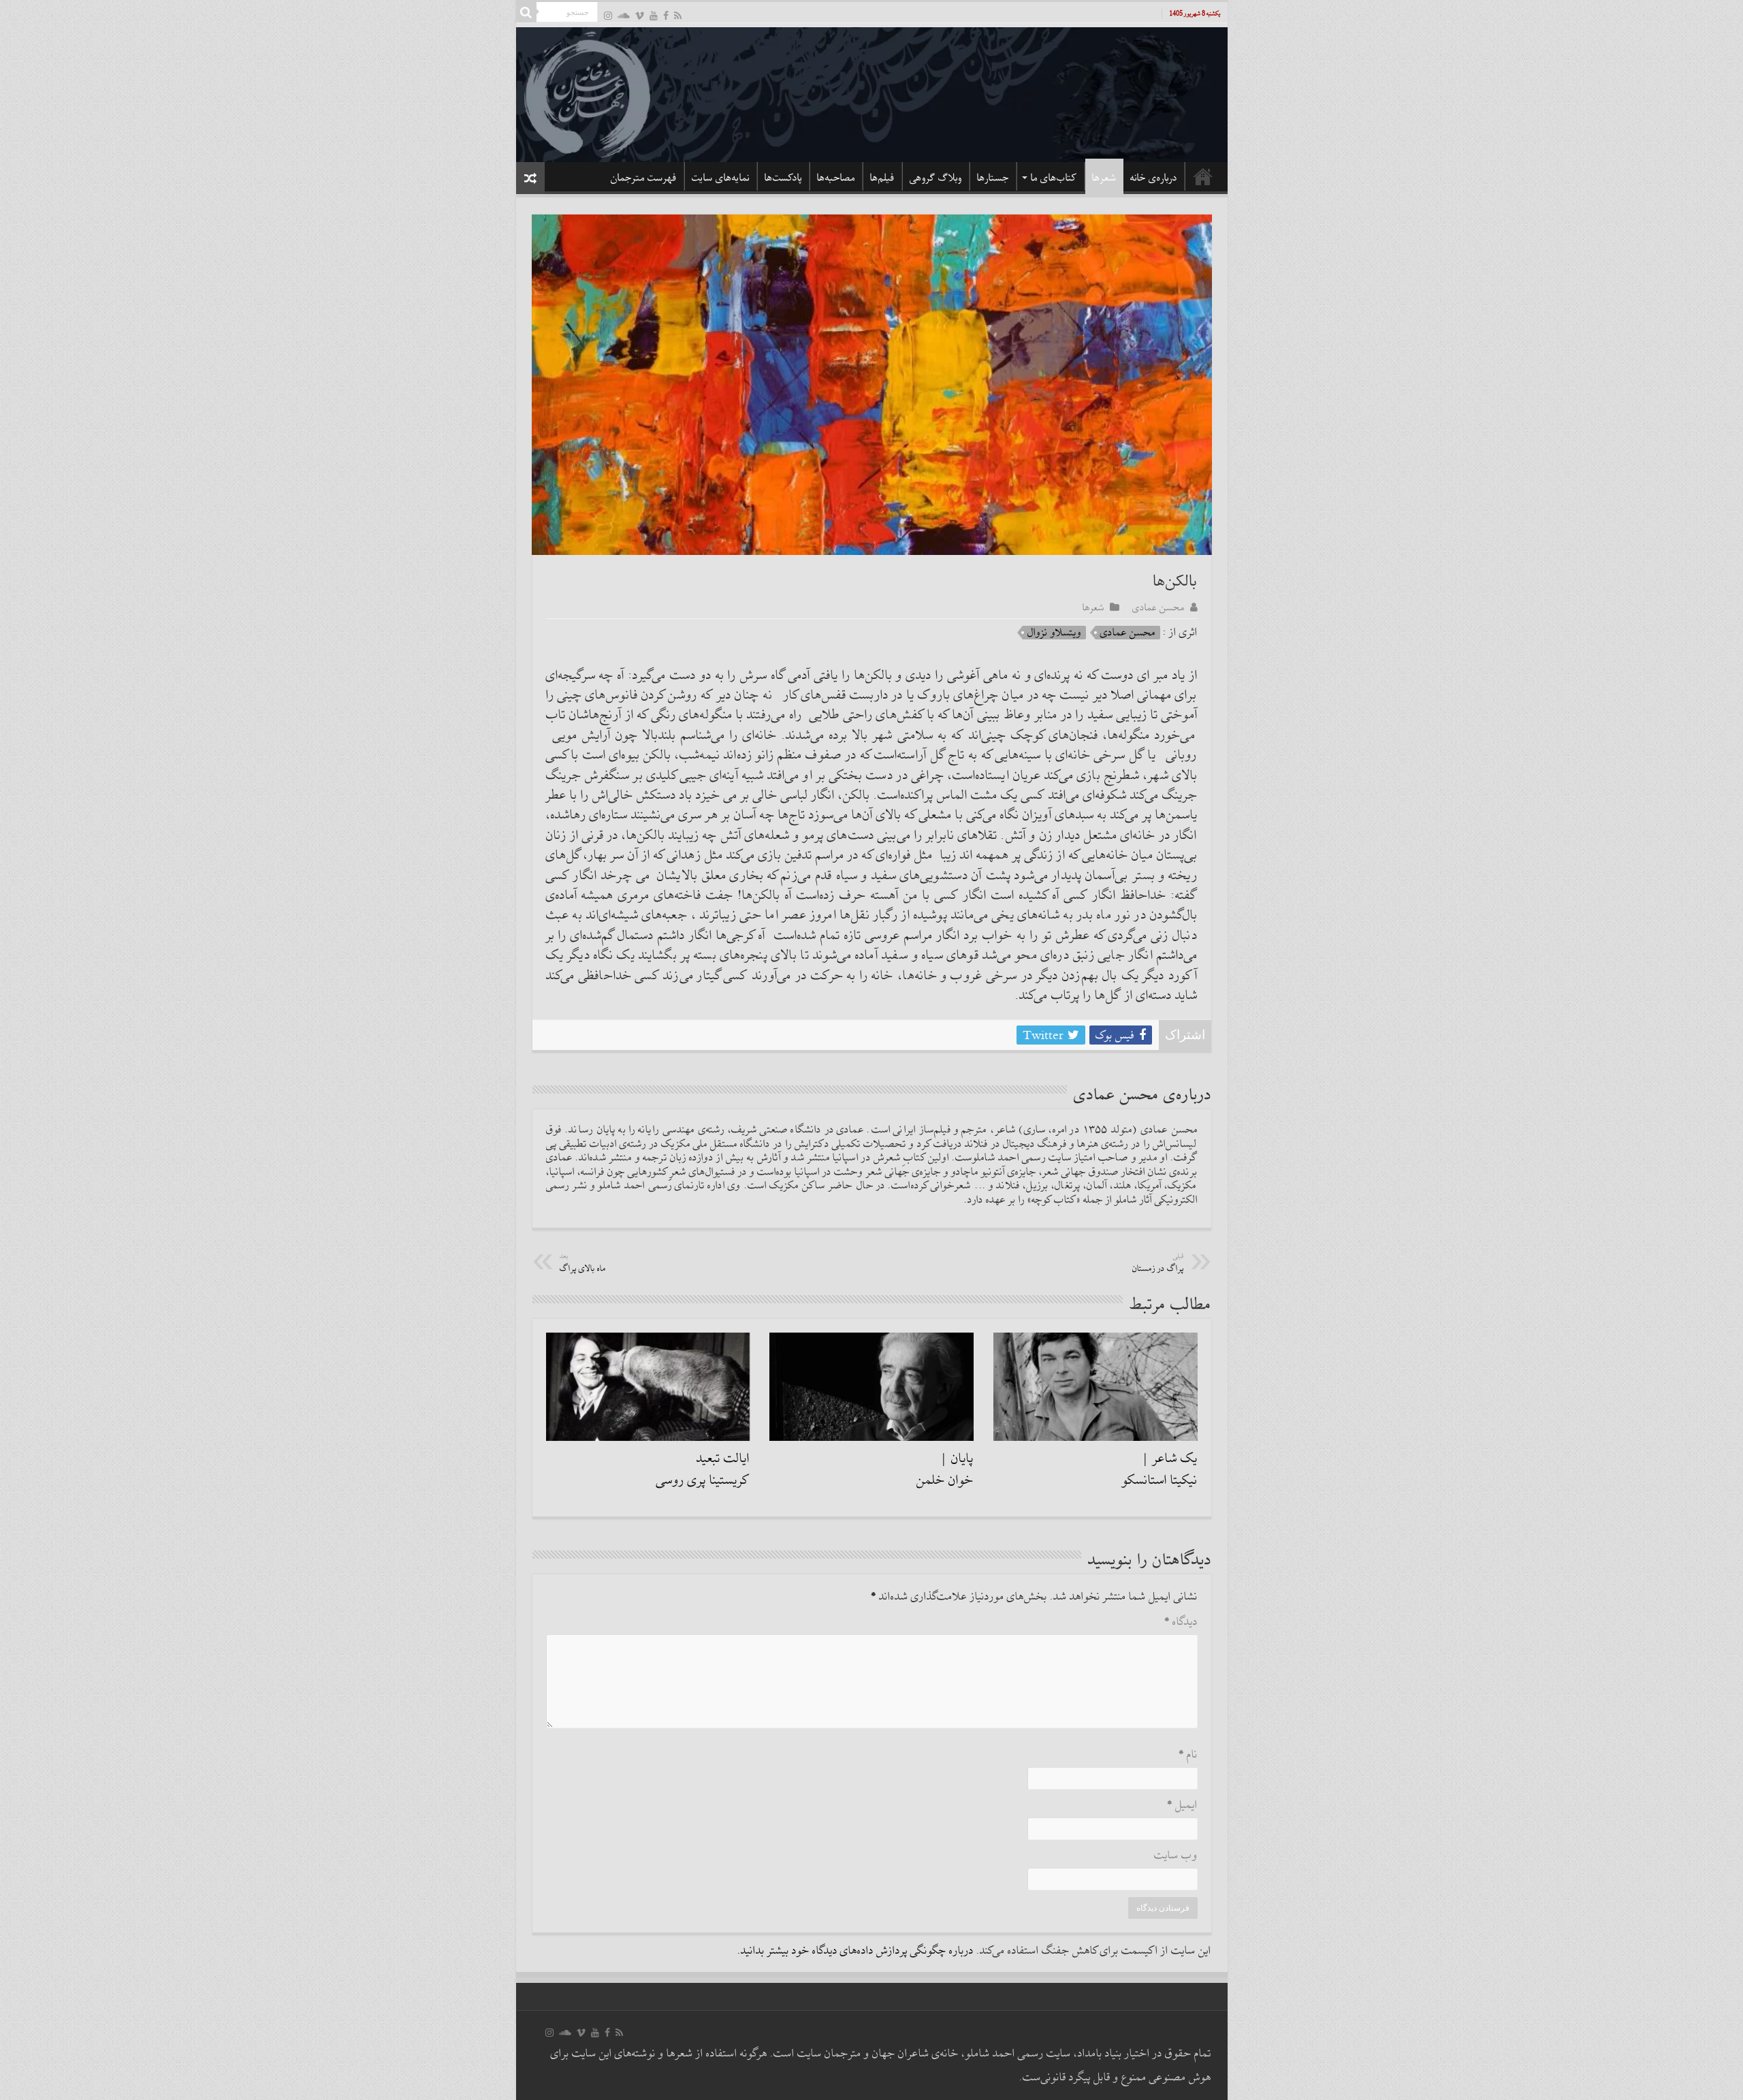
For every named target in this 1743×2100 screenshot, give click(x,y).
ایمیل (1182, 1805)
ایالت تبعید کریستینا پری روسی (703, 1469)
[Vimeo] (640, 15)
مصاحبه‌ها (836, 178)
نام (1188, 1755)
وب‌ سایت (1176, 1856)
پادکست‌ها (783, 178)
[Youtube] (654, 15)
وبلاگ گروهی (936, 178)
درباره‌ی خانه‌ (1154, 178)
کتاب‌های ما (1054, 178)
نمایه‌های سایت (721, 178)
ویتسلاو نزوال (1054, 633)
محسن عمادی (1158, 607)
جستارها (993, 178)
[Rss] (678, 15)
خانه (1203, 176)
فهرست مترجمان (644, 178)
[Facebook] (666, 15)
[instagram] (608, 15)
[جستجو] (526, 12)
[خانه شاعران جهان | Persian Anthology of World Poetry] (872, 93)
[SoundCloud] (624, 15)
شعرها (1104, 178)
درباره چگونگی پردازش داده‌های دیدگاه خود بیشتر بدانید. (855, 1951)
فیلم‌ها (882, 178)
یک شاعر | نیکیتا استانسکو (1160, 1469)
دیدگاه (1181, 1622)
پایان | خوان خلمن (945, 1469)
